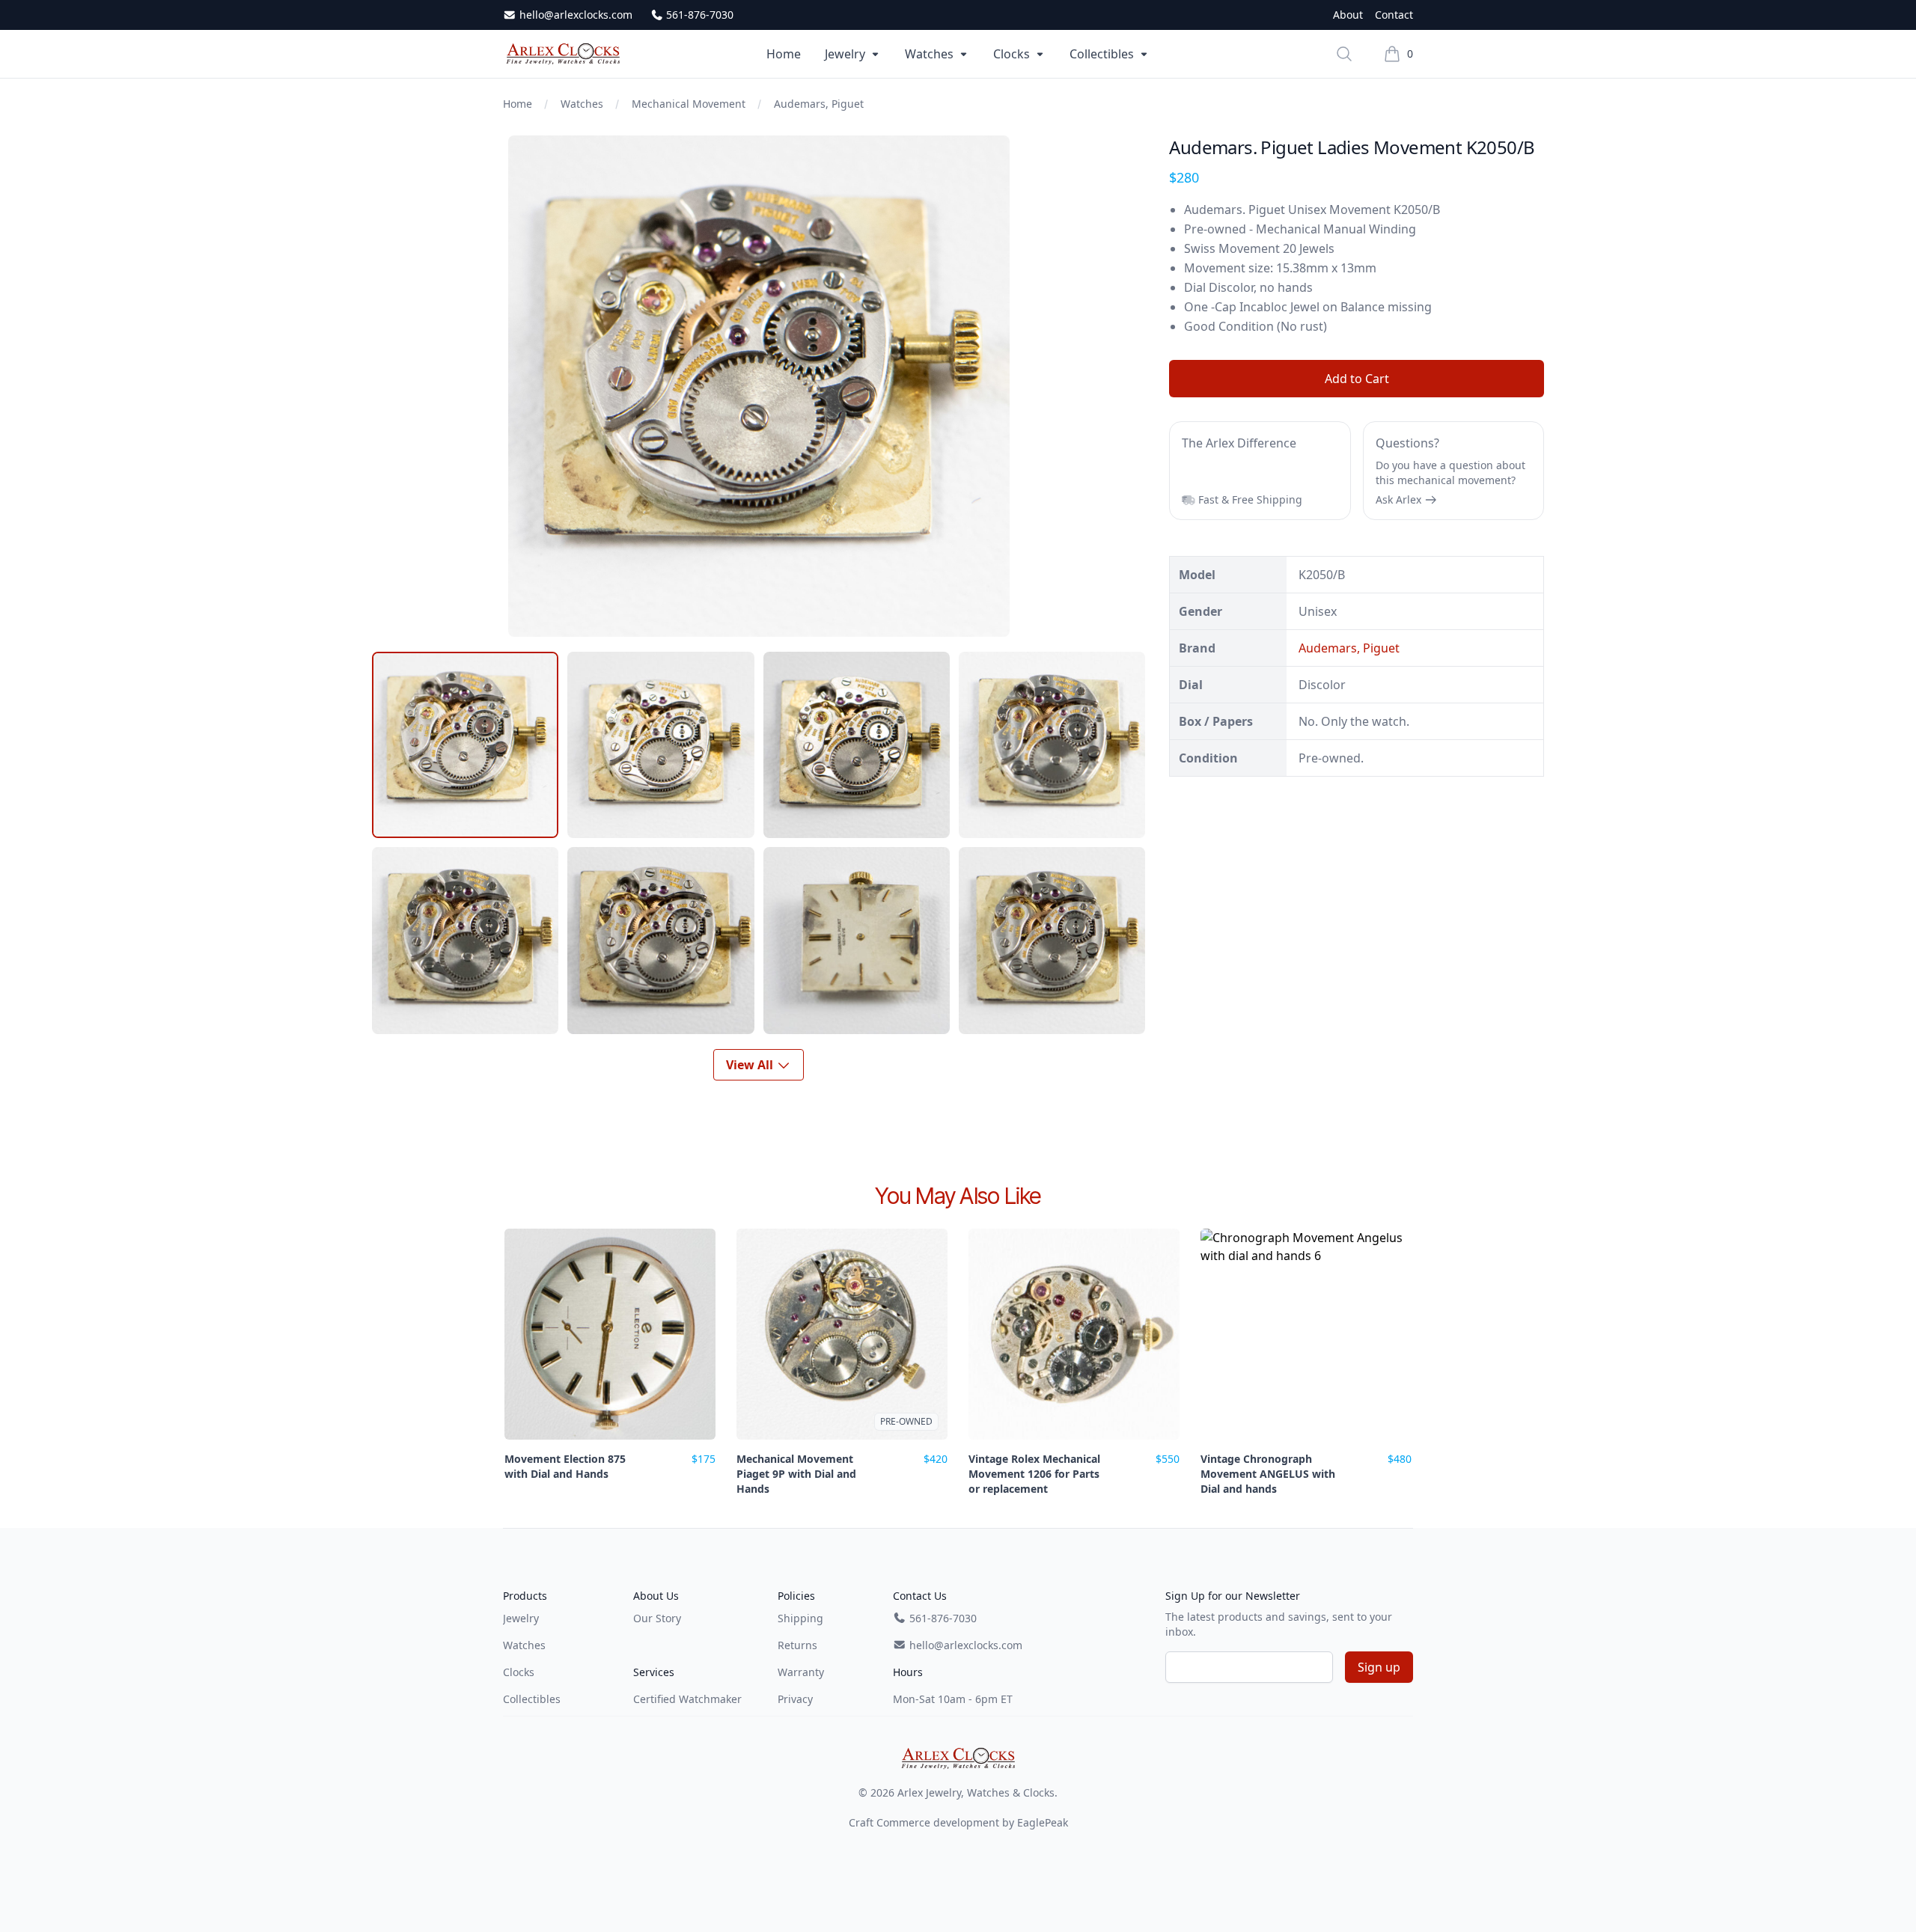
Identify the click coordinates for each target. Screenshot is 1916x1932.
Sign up (1379, 1667)
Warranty (801, 1672)
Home (784, 54)
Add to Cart (1357, 379)
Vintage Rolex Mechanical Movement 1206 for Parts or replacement (1034, 1474)
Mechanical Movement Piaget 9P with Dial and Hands (796, 1474)
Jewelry (845, 54)
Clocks (1012, 54)
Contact (1394, 15)
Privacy (795, 1699)
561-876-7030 (698, 15)
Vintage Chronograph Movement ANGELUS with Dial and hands (1268, 1474)
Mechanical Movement (689, 104)
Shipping (800, 1618)
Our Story (657, 1618)
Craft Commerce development (924, 1822)
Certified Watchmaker (687, 1699)
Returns (797, 1645)
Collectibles (1102, 54)
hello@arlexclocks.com (574, 15)
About (1348, 15)
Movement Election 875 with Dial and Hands (565, 1466)
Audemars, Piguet (819, 104)
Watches (929, 54)
